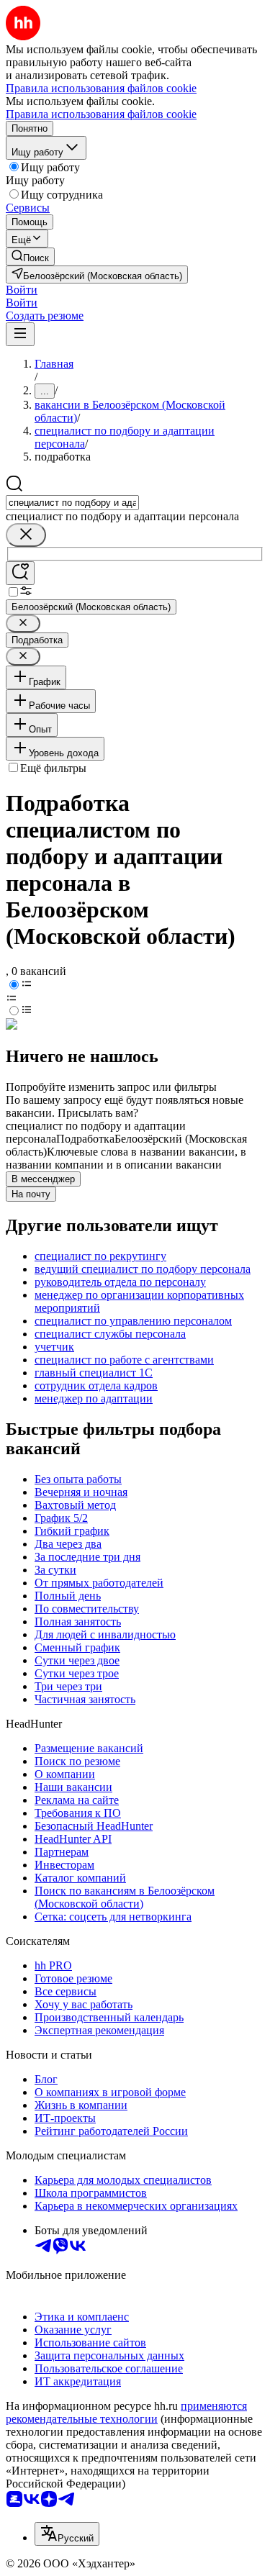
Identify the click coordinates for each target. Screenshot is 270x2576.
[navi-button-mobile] (20, 334)
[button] (22, 290)
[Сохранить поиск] (20, 573)
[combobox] (72, 503)
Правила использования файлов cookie (101, 114)
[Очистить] (26, 535)
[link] (30, 257)
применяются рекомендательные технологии (126, 2412)
